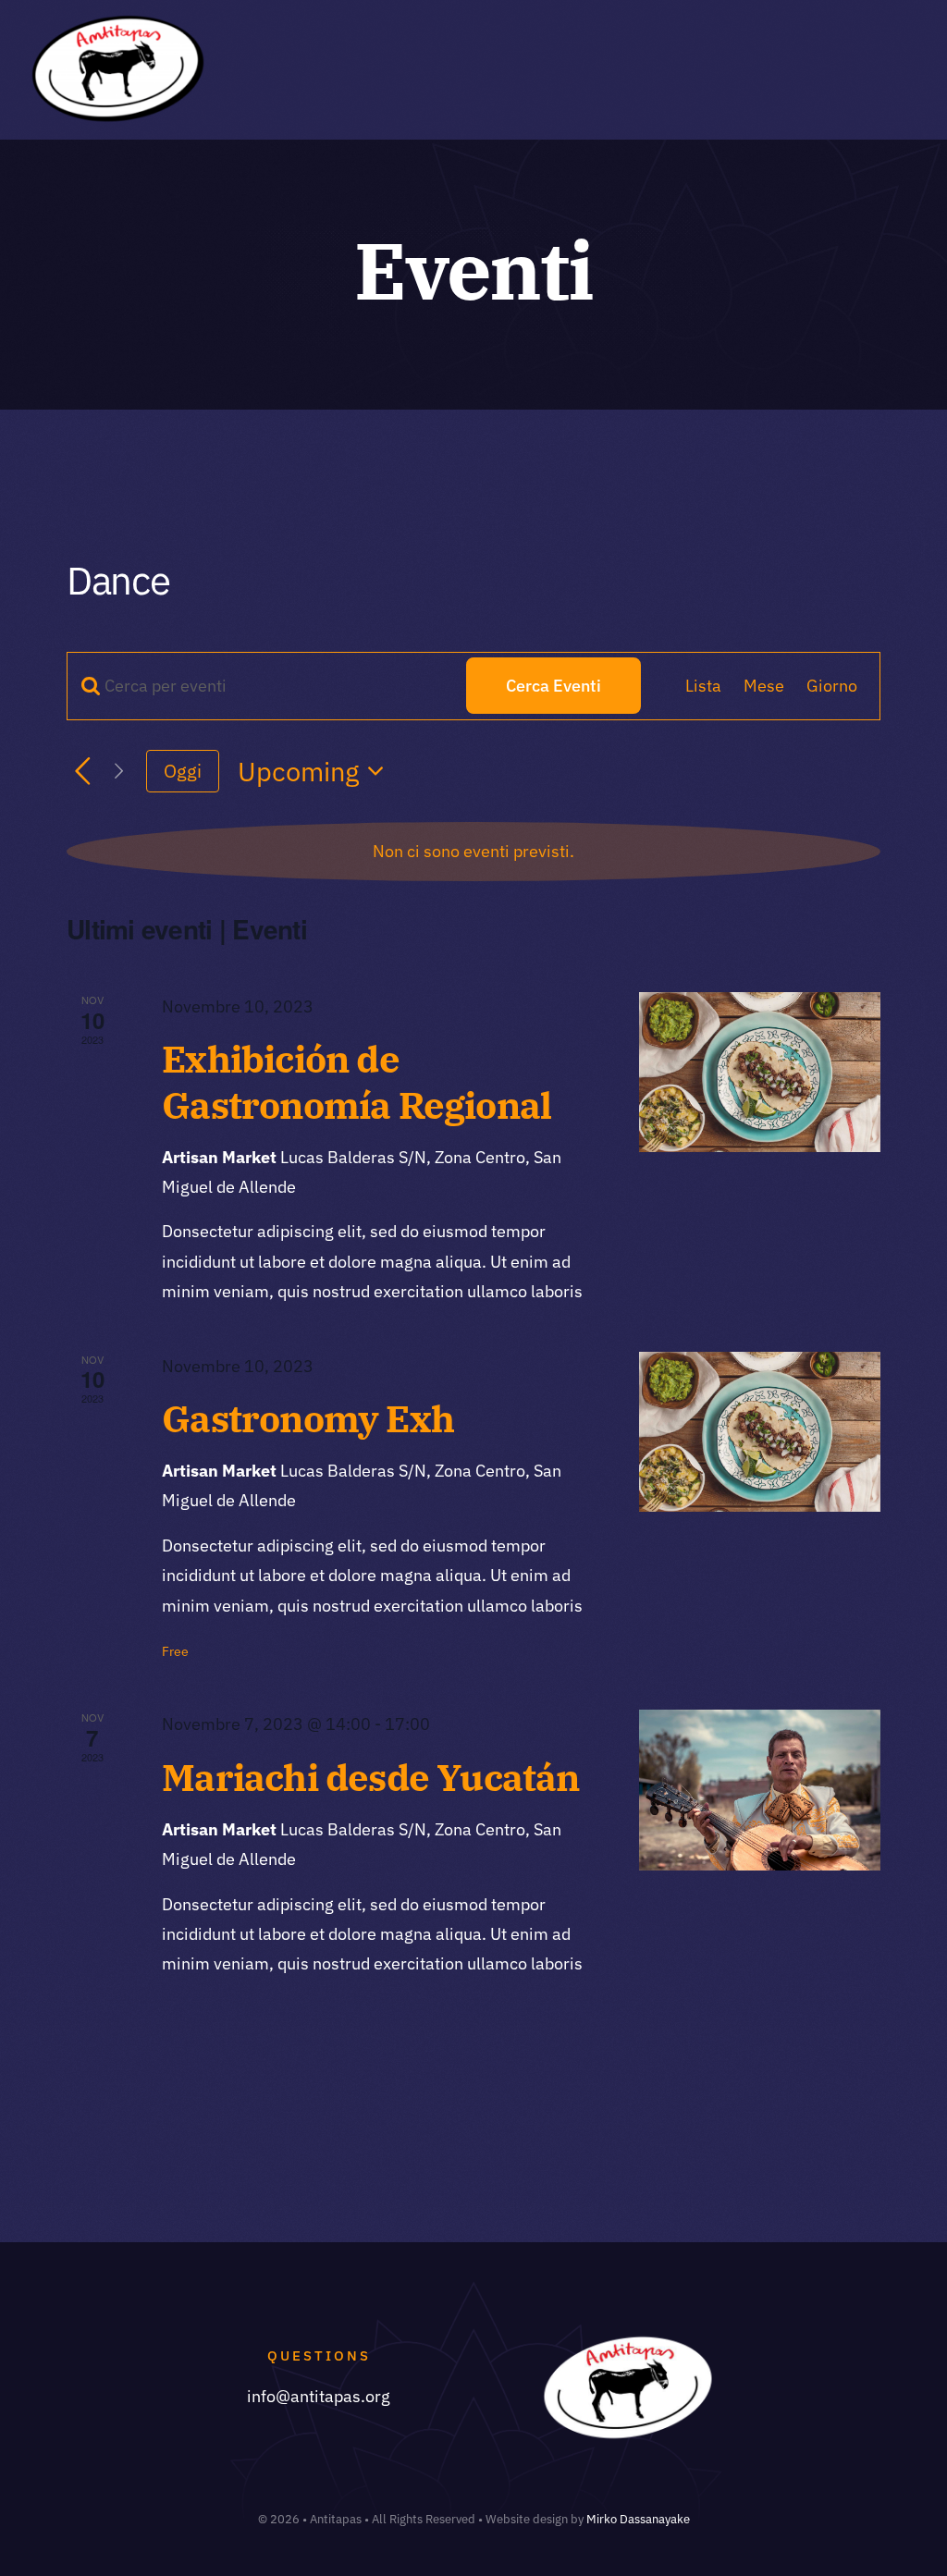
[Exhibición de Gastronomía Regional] (760, 1072)
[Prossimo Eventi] (119, 772)
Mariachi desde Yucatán (371, 1777)
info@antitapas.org (319, 2396)
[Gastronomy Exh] (760, 1432)
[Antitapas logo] (117, 23)
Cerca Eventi (553, 686)
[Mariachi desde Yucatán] (760, 1790)
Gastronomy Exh (308, 1418)
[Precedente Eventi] (83, 772)
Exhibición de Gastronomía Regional (357, 1081)
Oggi (183, 771)
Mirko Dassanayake (638, 2519)
